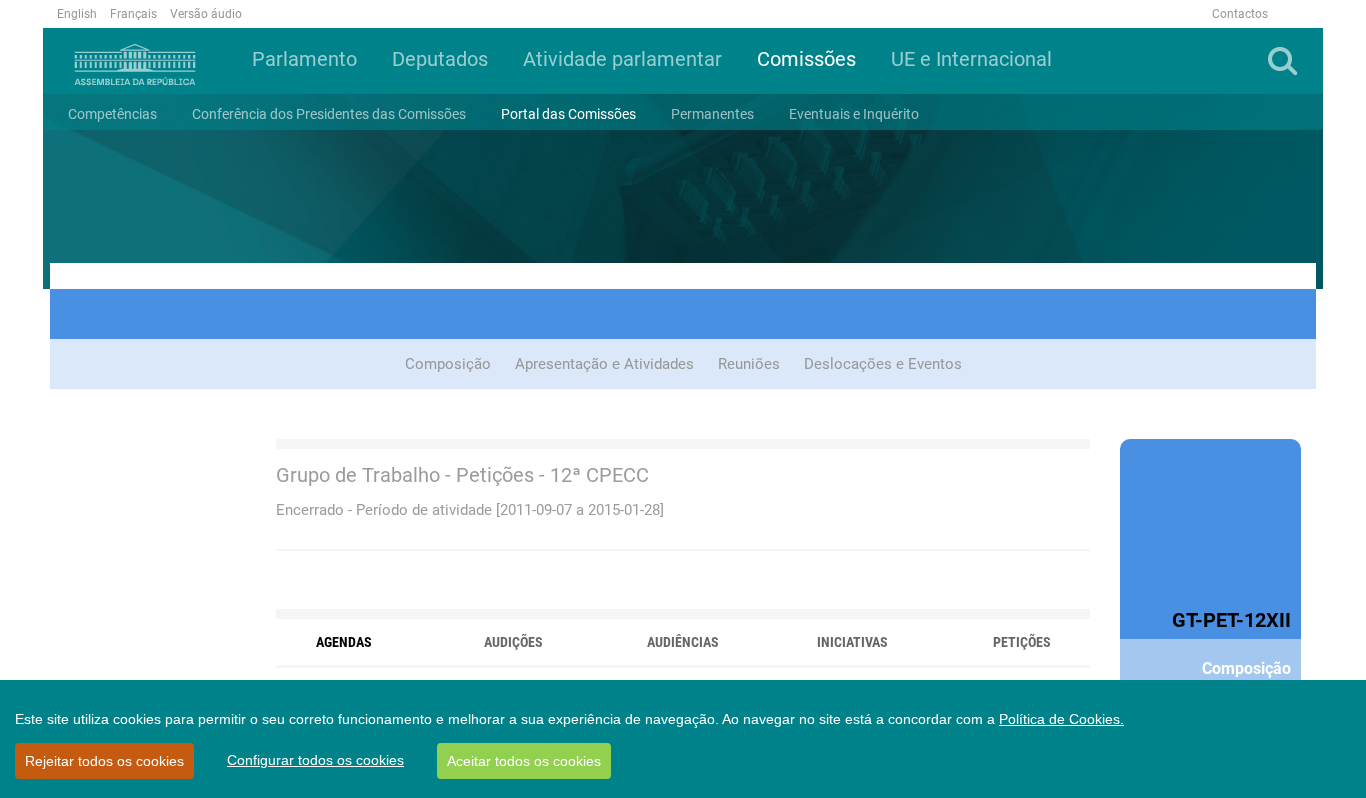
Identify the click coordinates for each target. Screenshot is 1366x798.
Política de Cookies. (1061, 719)
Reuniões (749, 364)
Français (133, 14)
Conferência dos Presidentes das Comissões (329, 114)
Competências (112, 114)
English (77, 14)
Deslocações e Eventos (883, 364)
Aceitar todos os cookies (524, 761)
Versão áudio (206, 14)
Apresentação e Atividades (604, 364)
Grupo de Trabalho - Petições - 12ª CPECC (462, 475)
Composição (448, 364)
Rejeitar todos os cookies (104, 761)
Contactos (1240, 14)
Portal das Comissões (568, 114)
